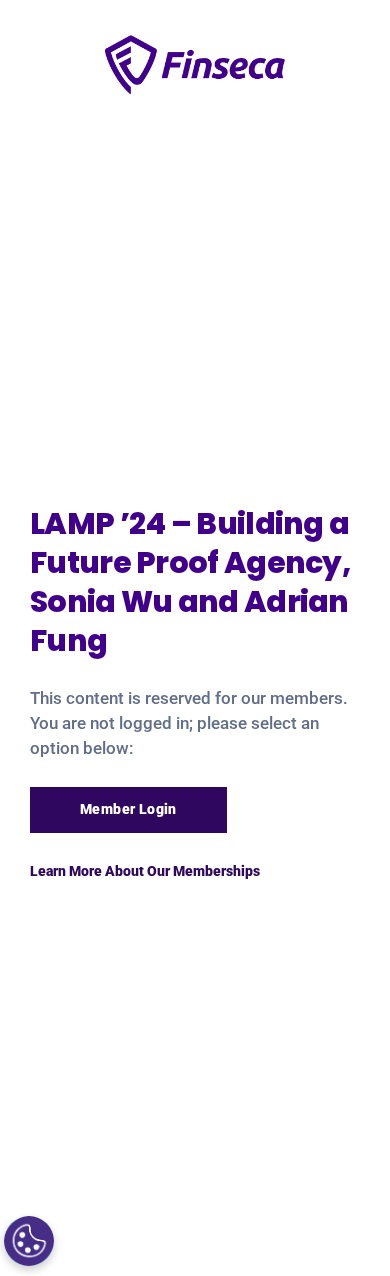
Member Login (128, 809)
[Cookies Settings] (29, 1241)
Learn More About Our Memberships (145, 871)
